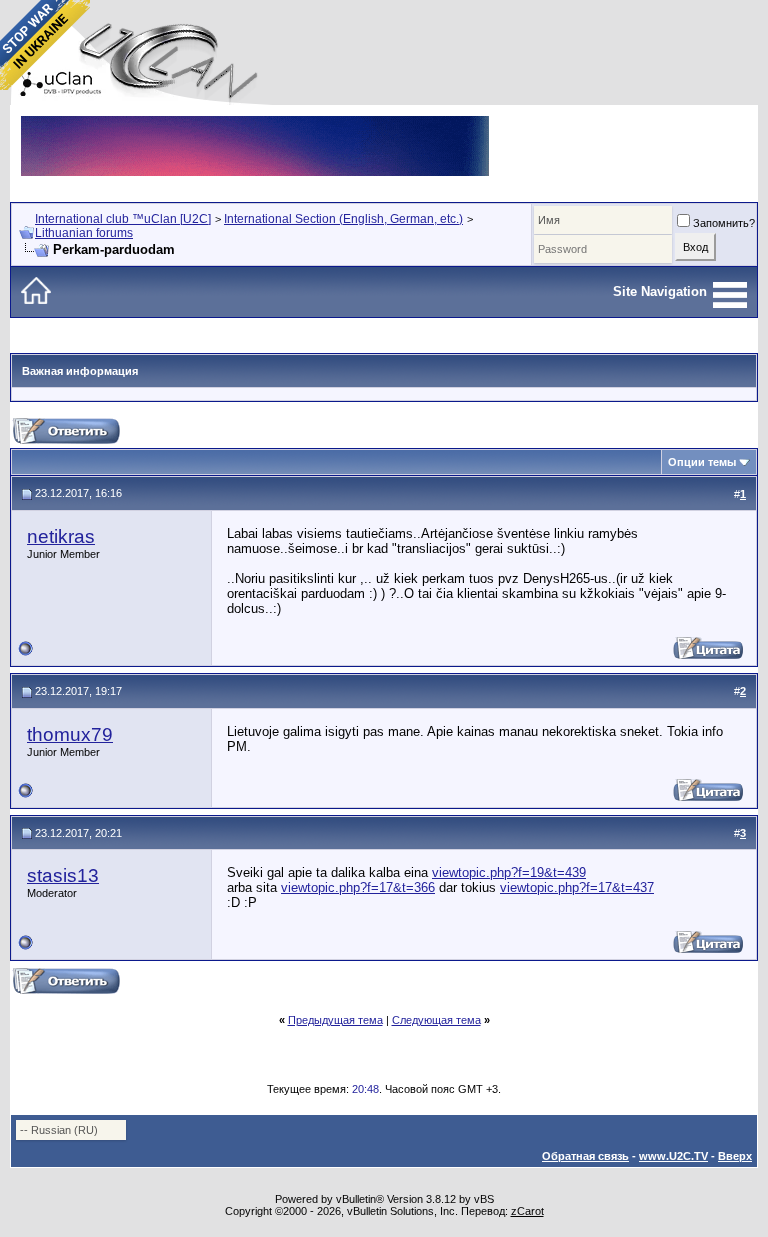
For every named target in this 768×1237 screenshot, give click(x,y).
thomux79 (70, 734)
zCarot (527, 1211)
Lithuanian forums (84, 233)
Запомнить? (724, 223)
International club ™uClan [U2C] (123, 219)
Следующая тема (436, 1020)
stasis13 (63, 875)
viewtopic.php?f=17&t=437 (577, 887)
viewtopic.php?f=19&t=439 (509, 872)
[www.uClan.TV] (255, 123)
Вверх (735, 1156)
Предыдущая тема (335, 1020)
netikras (61, 536)
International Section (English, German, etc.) (343, 219)
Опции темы (702, 462)
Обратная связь (585, 1156)
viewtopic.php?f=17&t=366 (358, 887)
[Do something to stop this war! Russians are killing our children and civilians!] (45, 45)
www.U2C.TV (673, 1156)
